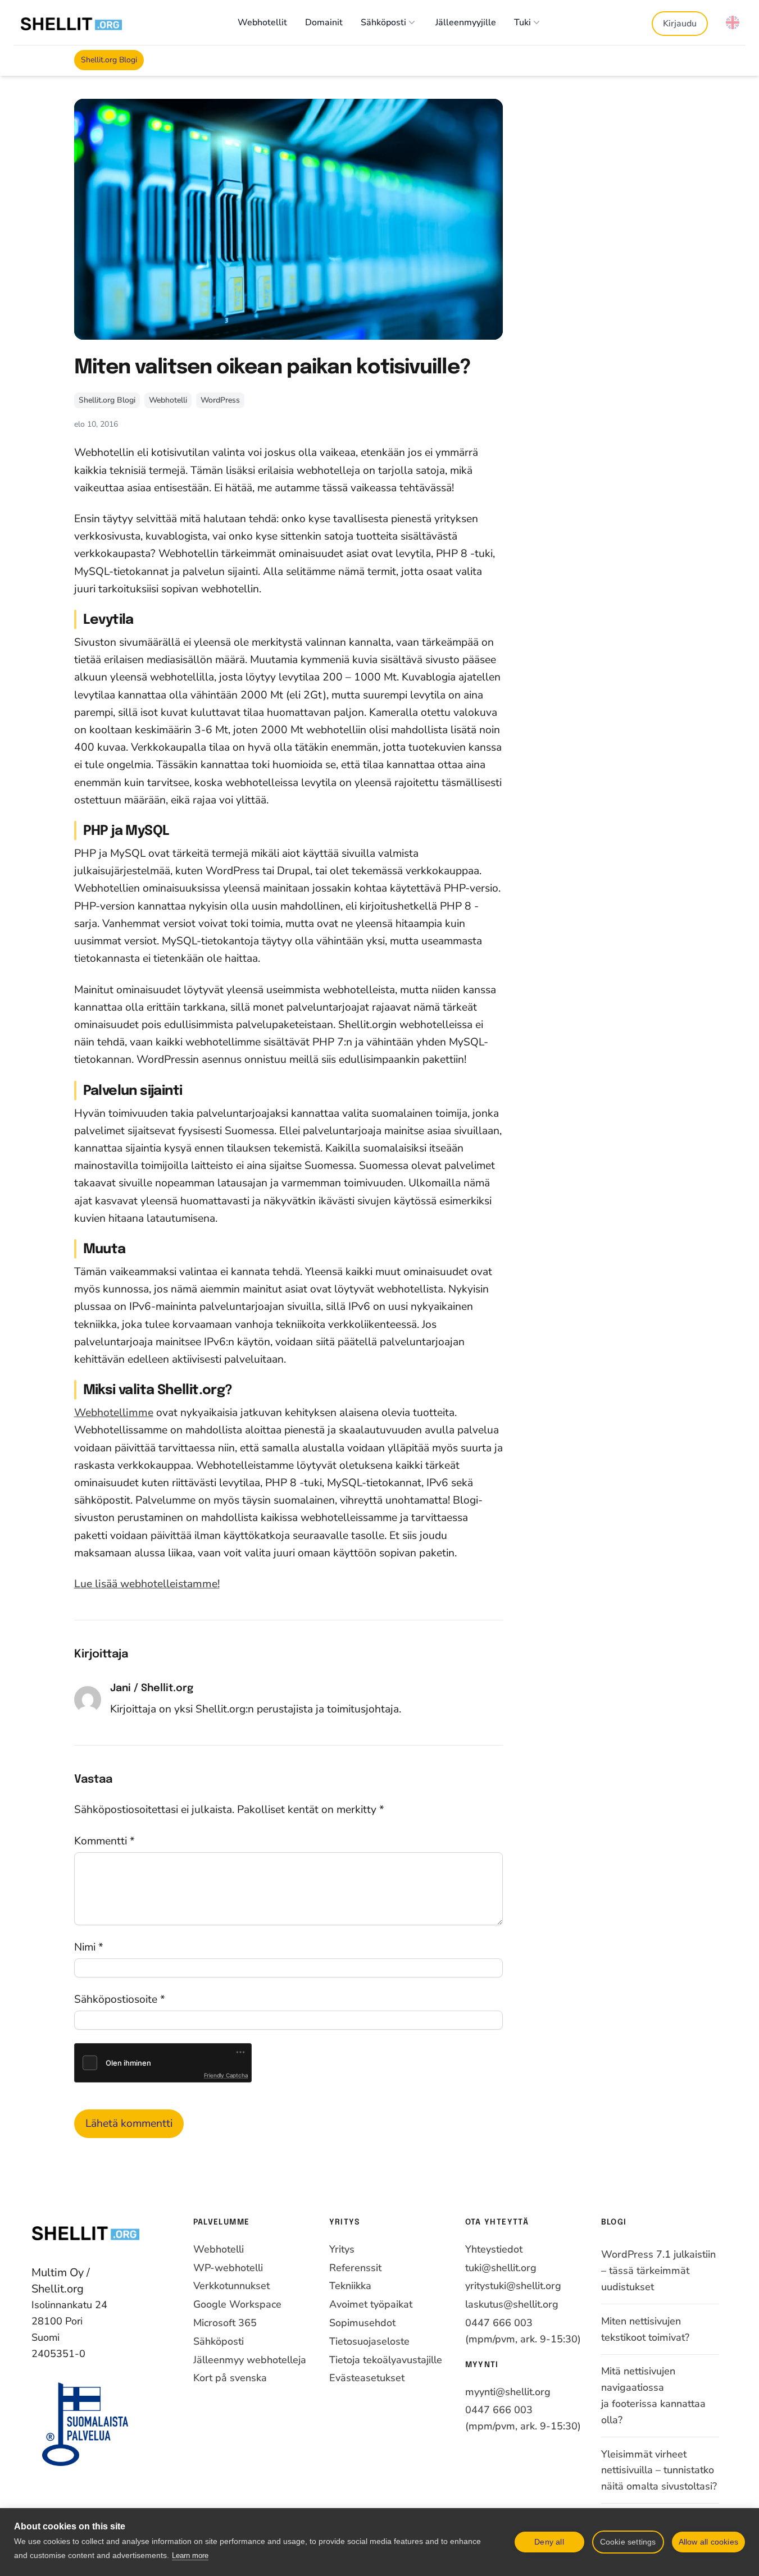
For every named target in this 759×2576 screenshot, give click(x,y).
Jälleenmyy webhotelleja (250, 2360)
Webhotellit (262, 22)
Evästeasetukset (367, 2378)
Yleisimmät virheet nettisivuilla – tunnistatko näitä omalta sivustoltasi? (659, 2470)
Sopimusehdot (362, 2323)
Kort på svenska (230, 2378)
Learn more (190, 2556)
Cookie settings (628, 2542)
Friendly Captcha (226, 2075)
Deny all (549, 2542)
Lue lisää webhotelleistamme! (147, 1584)
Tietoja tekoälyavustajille (386, 2360)
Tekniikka (350, 2286)
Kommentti (104, 1841)
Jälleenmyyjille (466, 22)
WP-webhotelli (228, 2268)
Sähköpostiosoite (120, 1999)
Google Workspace (237, 2304)
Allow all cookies (708, 2542)
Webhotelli (168, 400)
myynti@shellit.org (508, 2392)
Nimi (89, 1947)
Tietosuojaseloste (369, 2341)
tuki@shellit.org (501, 2268)
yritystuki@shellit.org (513, 2286)
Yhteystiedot (494, 2249)
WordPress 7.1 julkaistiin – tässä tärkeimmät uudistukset (658, 2271)
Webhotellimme (114, 1413)
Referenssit (355, 2268)
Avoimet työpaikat (371, 2304)
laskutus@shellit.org (512, 2304)
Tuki (522, 22)
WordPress (220, 400)
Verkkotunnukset (231, 2286)
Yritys (342, 2249)
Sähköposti (383, 22)
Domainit (324, 22)
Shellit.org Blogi (109, 60)
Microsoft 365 (225, 2323)
